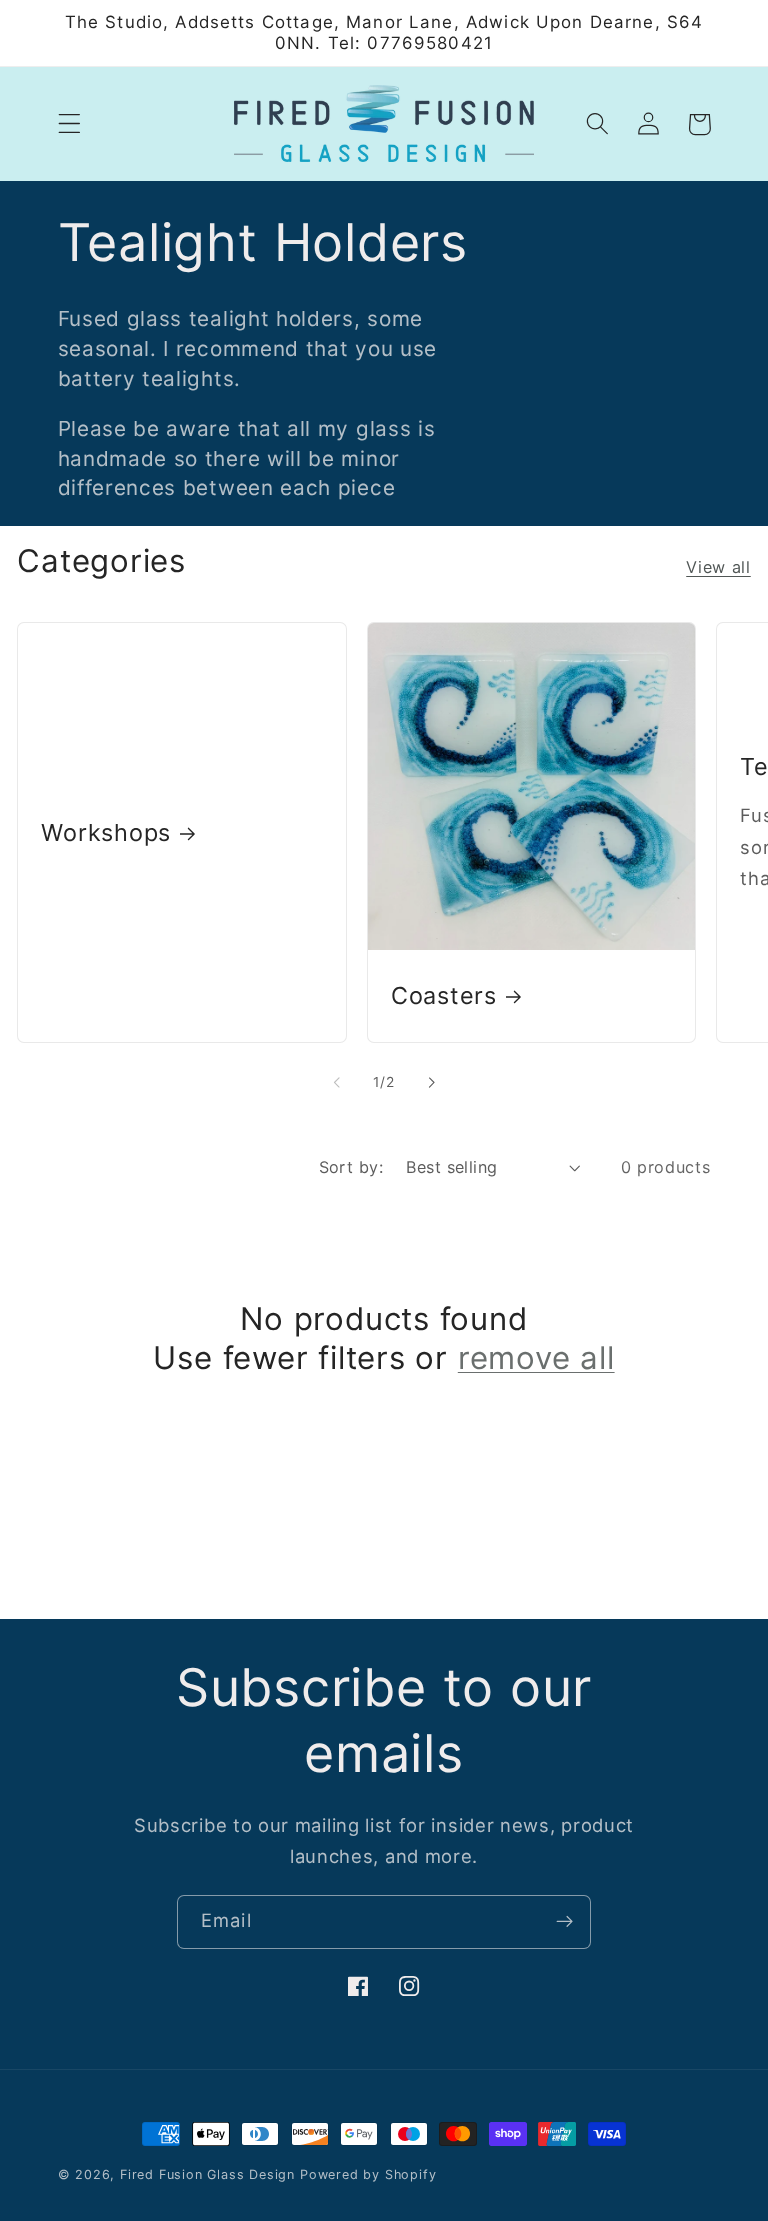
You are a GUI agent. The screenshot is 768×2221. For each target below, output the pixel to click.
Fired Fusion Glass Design (207, 2174)
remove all (536, 1358)
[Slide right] (431, 1082)
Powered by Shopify (368, 2174)
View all (718, 567)
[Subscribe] (564, 1922)
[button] (69, 124)
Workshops (106, 832)
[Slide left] (337, 1082)
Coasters (444, 995)
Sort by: (351, 1167)
